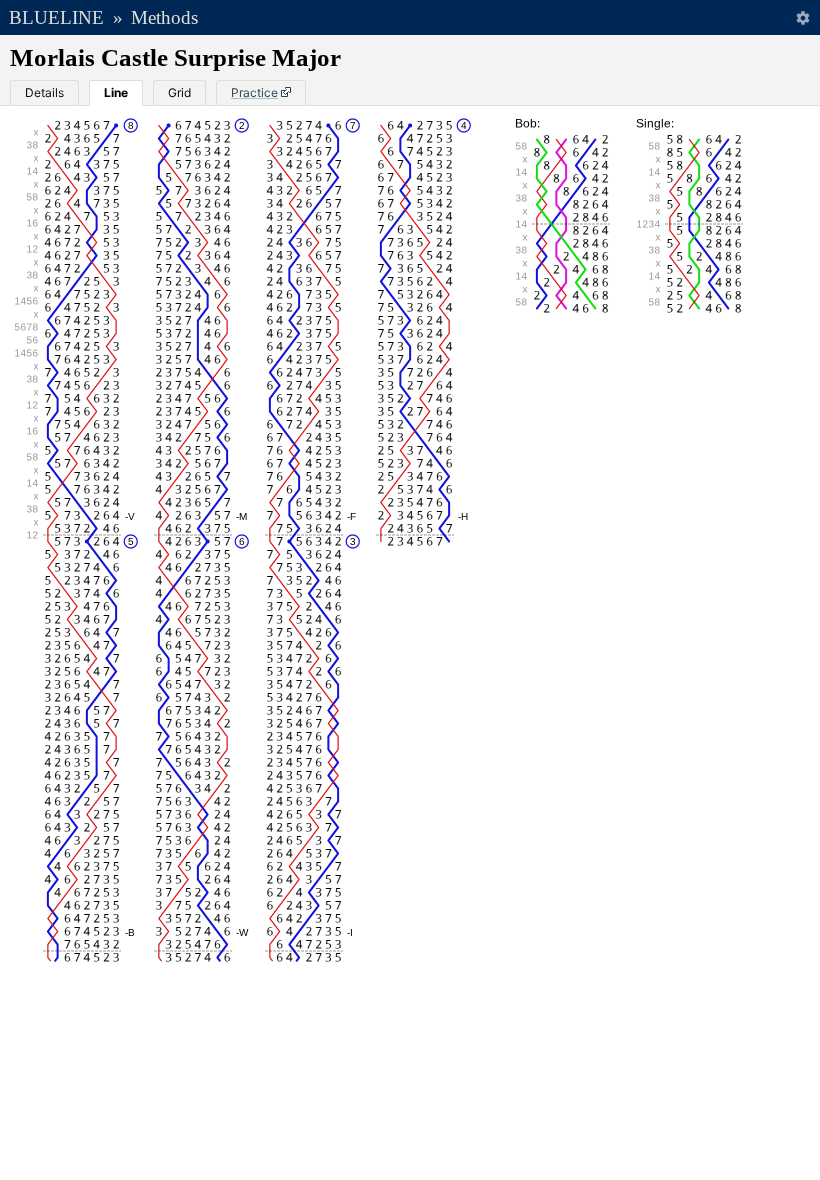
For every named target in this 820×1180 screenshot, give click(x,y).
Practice (254, 92)
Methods (164, 17)
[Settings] (802, 17)
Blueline (56, 17)
